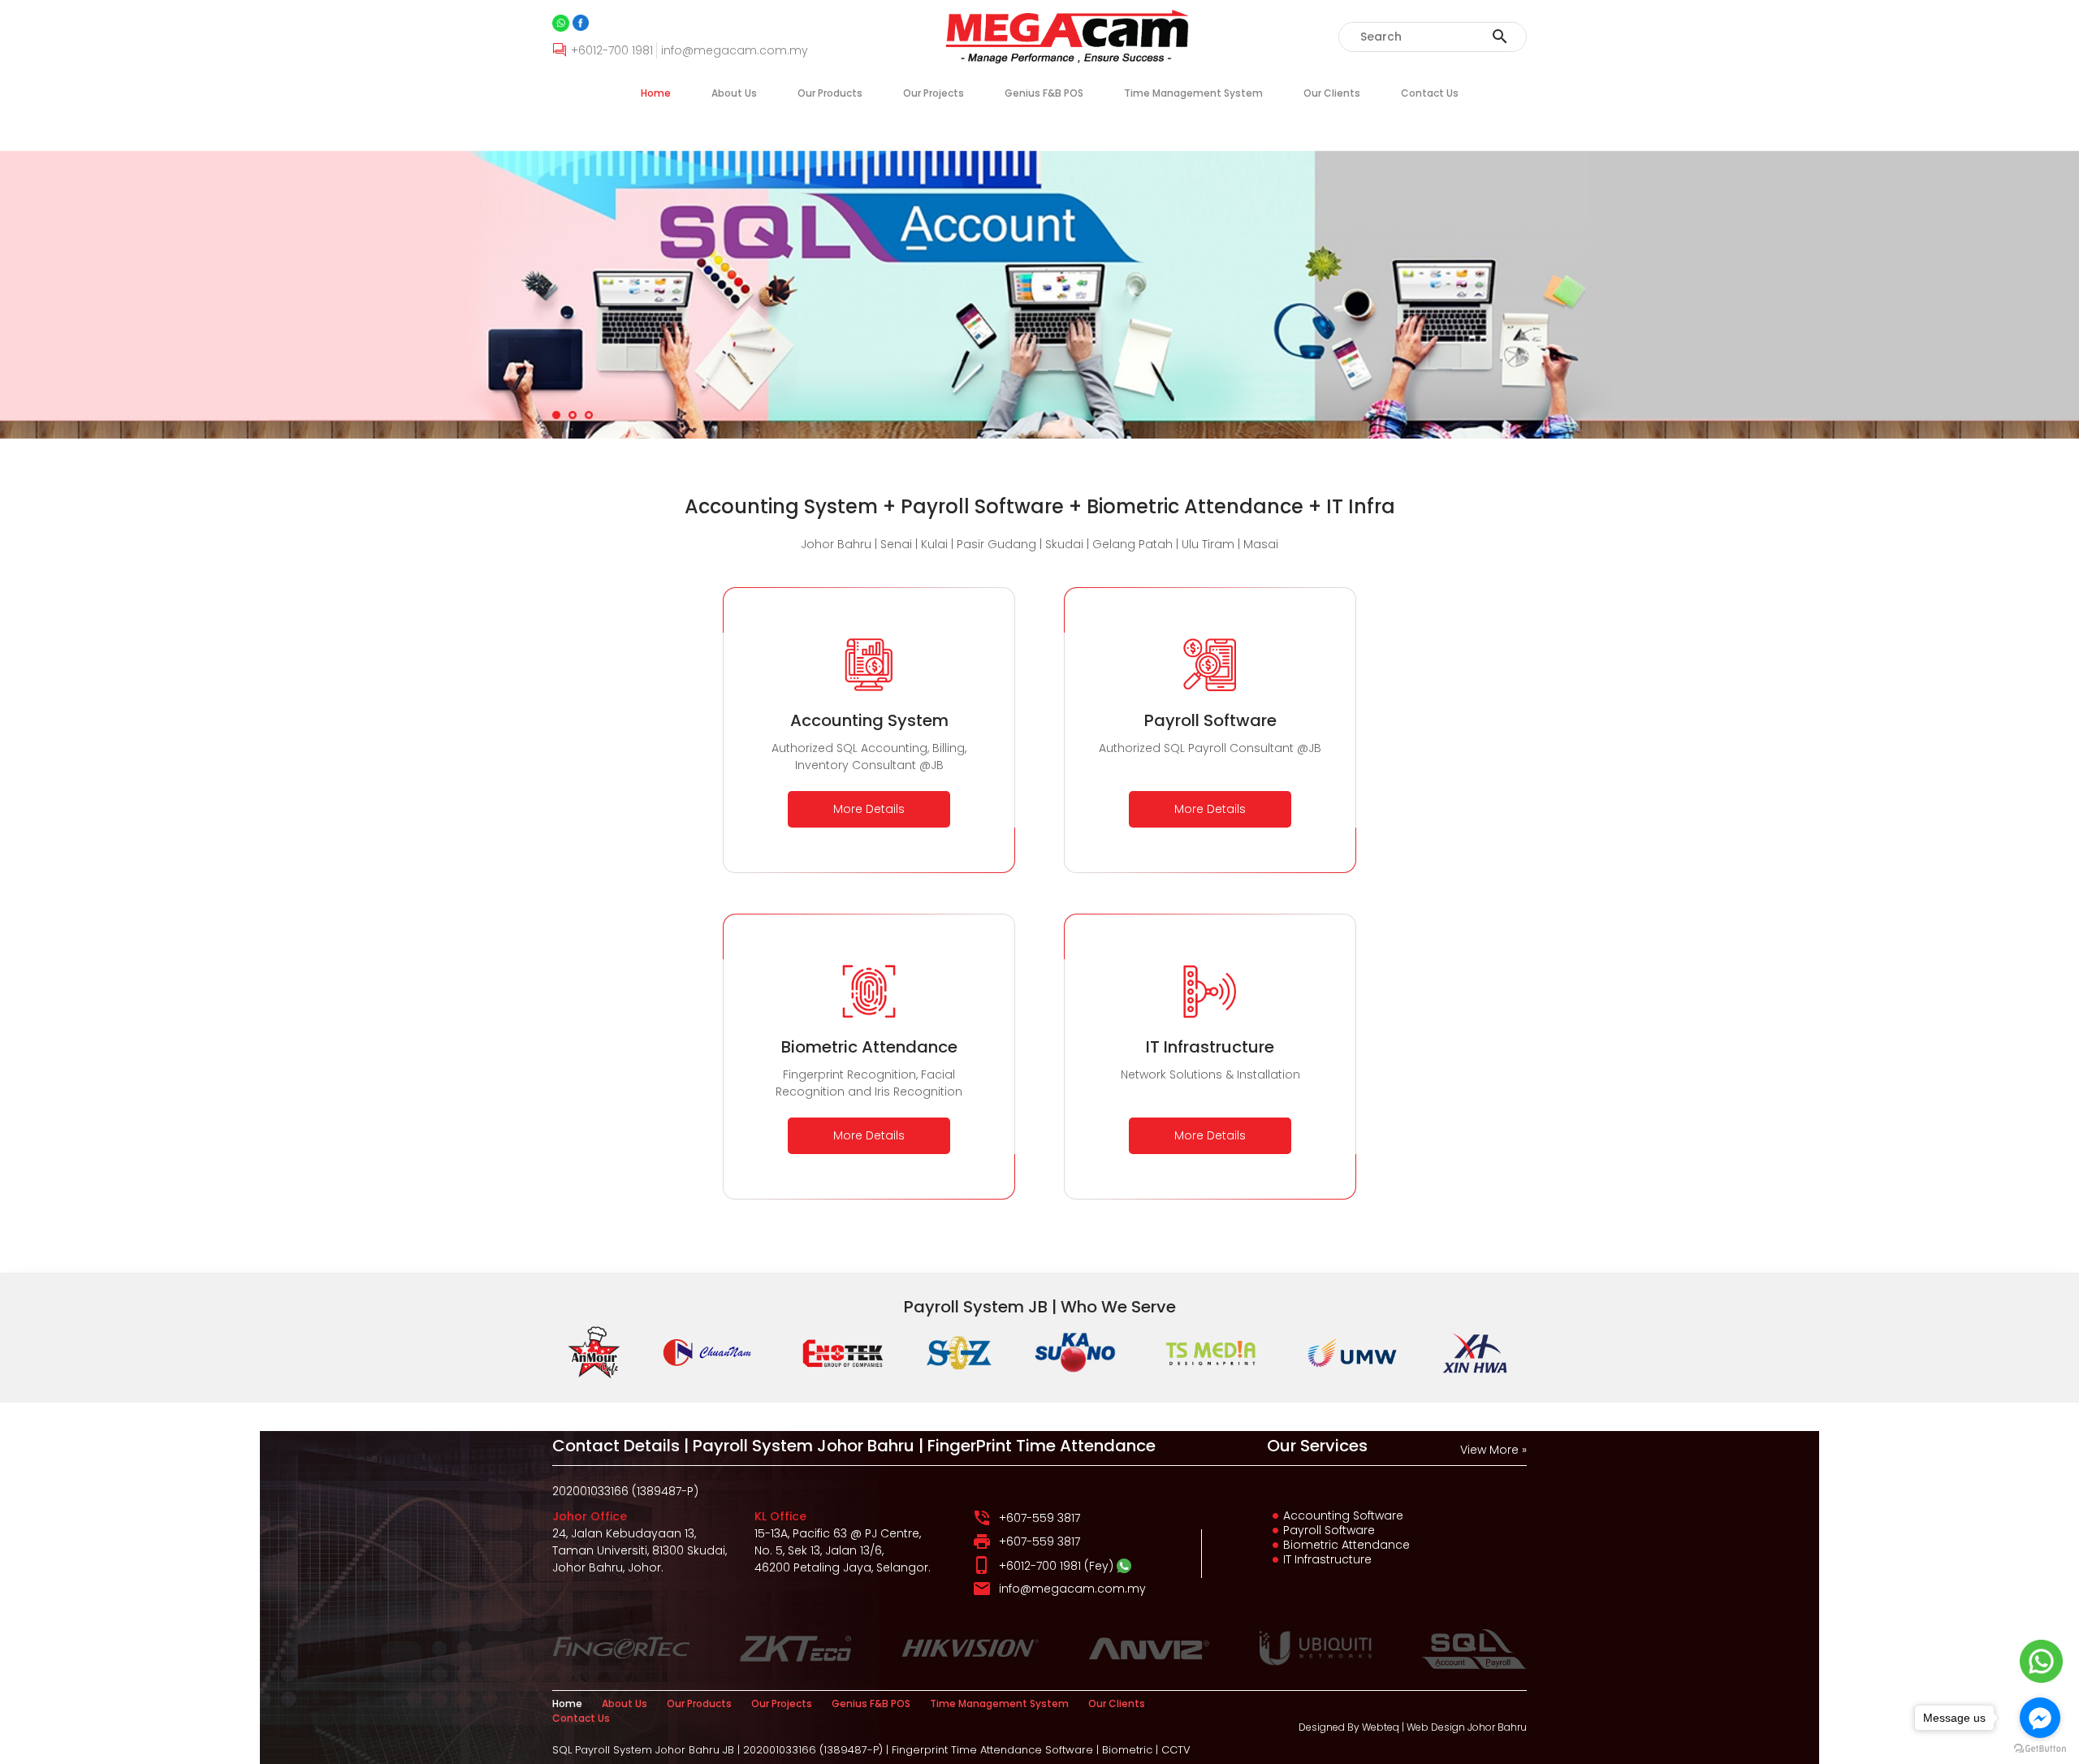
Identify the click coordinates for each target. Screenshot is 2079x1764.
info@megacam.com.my (1072, 1589)
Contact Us (1430, 93)
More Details (869, 809)
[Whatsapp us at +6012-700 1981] (1124, 1566)
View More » (1493, 1450)
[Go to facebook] (2040, 1718)
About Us (734, 93)
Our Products (830, 93)
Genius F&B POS (1044, 93)
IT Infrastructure (1327, 1559)
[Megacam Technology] (581, 23)
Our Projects (934, 93)
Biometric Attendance (1346, 1545)
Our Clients (1332, 93)
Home (656, 93)
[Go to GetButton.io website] (2040, 1748)
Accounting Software (1343, 1515)
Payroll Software (1329, 1530)
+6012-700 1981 (1040, 1566)
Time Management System (1193, 93)
